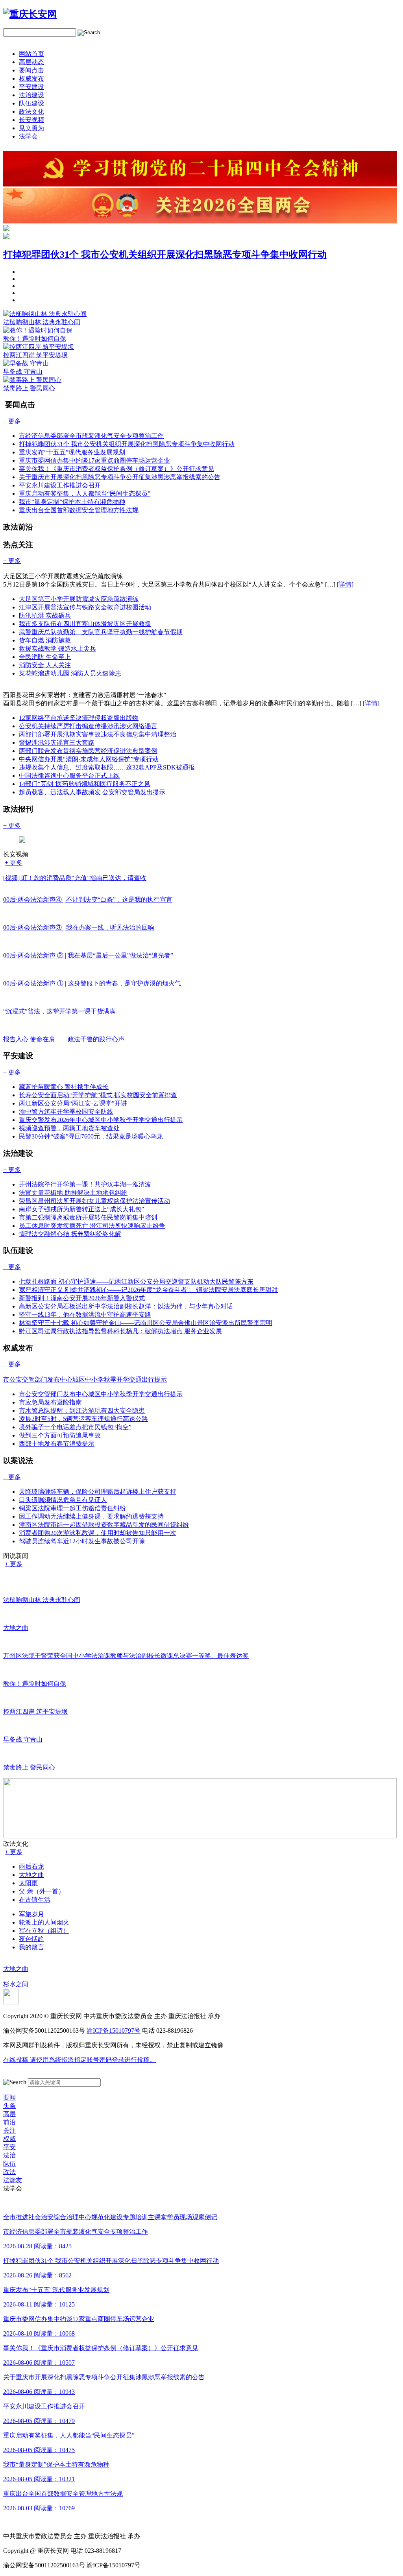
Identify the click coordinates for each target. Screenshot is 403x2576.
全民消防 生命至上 (45, 657)
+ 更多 (14, 863)
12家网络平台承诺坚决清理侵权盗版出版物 (79, 718)
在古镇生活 (35, 1900)
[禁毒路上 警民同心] (32, 380)
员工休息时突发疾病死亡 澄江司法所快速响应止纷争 (92, 1226)
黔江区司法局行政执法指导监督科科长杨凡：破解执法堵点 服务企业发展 (120, 1331)
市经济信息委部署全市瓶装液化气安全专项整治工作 (91, 436)
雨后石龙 (31, 1866)
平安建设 (31, 87)
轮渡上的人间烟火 (44, 1922)
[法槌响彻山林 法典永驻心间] (45, 314)
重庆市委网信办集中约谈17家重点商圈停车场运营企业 (94, 460)
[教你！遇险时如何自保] (38, 330)
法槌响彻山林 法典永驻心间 (42, 322)
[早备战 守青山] (26, 363)
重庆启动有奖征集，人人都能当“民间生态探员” (85, 494)
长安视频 (31, 120)
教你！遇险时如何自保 (35, 339)
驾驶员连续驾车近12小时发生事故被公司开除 (82, 1541)
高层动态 (31, 62)
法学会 (28, 136)
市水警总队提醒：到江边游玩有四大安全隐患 (82, 1411)
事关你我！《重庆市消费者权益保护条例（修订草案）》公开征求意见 (116, 469)
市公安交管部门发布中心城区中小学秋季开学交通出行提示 (101, 1394)
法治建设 (31, 95)
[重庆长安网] (30, 14)
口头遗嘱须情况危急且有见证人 (63, 1500)
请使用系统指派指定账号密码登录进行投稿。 (79, 2060)
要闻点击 (31, 70)
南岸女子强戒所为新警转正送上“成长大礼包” (81, 1209)
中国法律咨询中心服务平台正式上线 (69, 776)
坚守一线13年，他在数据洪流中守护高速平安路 (85, 1315)
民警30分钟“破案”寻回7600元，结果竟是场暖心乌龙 (91, 1136)
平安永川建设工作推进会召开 (60, 485)
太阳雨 (28, 1883)
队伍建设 (31, 103)
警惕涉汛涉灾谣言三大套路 (57, 743)
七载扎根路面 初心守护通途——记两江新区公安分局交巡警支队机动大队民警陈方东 (136, 1282)
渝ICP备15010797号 (114, 2031)
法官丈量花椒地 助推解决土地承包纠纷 (73, 1193)
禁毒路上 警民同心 (29, 388)
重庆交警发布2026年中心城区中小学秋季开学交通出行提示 (101, 1120)
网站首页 (31, 54)
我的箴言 (31, 1947)
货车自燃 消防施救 (45, 640)
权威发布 (31, 78)
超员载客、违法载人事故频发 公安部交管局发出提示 (92, 792)
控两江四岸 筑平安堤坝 (35, 355)
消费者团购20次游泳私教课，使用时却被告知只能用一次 (98, 1533)
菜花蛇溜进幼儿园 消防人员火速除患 (70, 673)
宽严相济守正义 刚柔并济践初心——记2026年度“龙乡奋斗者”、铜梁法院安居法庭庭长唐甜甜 (148, 1290)
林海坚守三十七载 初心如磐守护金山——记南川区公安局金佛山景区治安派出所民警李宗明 (146, 1323)
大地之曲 (31, 1875)
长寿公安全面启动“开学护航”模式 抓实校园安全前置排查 (98, 1095)
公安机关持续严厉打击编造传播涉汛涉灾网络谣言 (88, 726)
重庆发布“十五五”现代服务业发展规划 (72, 452)
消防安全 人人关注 (45, 665)
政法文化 (31, 112)
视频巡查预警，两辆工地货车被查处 (69, 1128)
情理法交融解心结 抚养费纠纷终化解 (70, 1234)
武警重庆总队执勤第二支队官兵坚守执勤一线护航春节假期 (101, 632)
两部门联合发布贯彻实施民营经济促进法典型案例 (88, 751)
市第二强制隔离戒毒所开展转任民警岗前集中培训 (88, 1217)
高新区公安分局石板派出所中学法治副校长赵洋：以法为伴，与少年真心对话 (126, 1306)
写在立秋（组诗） (44, 1931)
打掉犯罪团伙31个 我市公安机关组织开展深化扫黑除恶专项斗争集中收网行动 (165, 255)
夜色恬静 (31, 1939)
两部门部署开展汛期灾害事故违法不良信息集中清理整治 (98, 734)
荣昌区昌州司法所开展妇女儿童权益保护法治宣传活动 (94, 1201)
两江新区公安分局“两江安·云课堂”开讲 (73, 1103)
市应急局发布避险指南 (50, 1402)
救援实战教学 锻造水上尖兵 (57, 649)
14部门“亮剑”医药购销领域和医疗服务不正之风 (85, 784)
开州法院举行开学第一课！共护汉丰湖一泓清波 (85, 1184)
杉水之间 (16, 1984)
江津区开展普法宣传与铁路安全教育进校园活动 (85, 607)
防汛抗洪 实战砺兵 (45, 615)
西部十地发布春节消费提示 (57, 1444)
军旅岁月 (31, 1914)
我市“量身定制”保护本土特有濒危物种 (72, 502)
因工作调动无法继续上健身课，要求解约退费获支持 (91, 1516)
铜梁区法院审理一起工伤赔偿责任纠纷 (72, 1508)
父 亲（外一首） (42, 1891)
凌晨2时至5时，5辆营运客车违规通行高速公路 (83, 1419)
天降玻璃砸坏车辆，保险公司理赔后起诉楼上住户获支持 (98, 1492)
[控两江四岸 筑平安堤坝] (39, 347)
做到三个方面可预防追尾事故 (60, 1435)
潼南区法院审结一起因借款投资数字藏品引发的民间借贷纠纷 (104, 1525)
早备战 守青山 (23, 372)
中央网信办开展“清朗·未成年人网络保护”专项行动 (89, 759)
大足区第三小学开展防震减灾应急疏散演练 (79, 599)
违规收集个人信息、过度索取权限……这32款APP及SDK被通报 (107, 767)
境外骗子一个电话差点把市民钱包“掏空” (75, 1427)
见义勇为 (31, 128)
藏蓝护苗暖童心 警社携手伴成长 (64, 1087)
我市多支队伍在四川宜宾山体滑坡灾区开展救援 (85, 624)
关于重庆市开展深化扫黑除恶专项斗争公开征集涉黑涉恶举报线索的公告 (120, 477)
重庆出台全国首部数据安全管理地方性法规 (79, 510)
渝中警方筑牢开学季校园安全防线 (66, 1112)
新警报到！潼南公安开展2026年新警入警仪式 (82, 1298)
